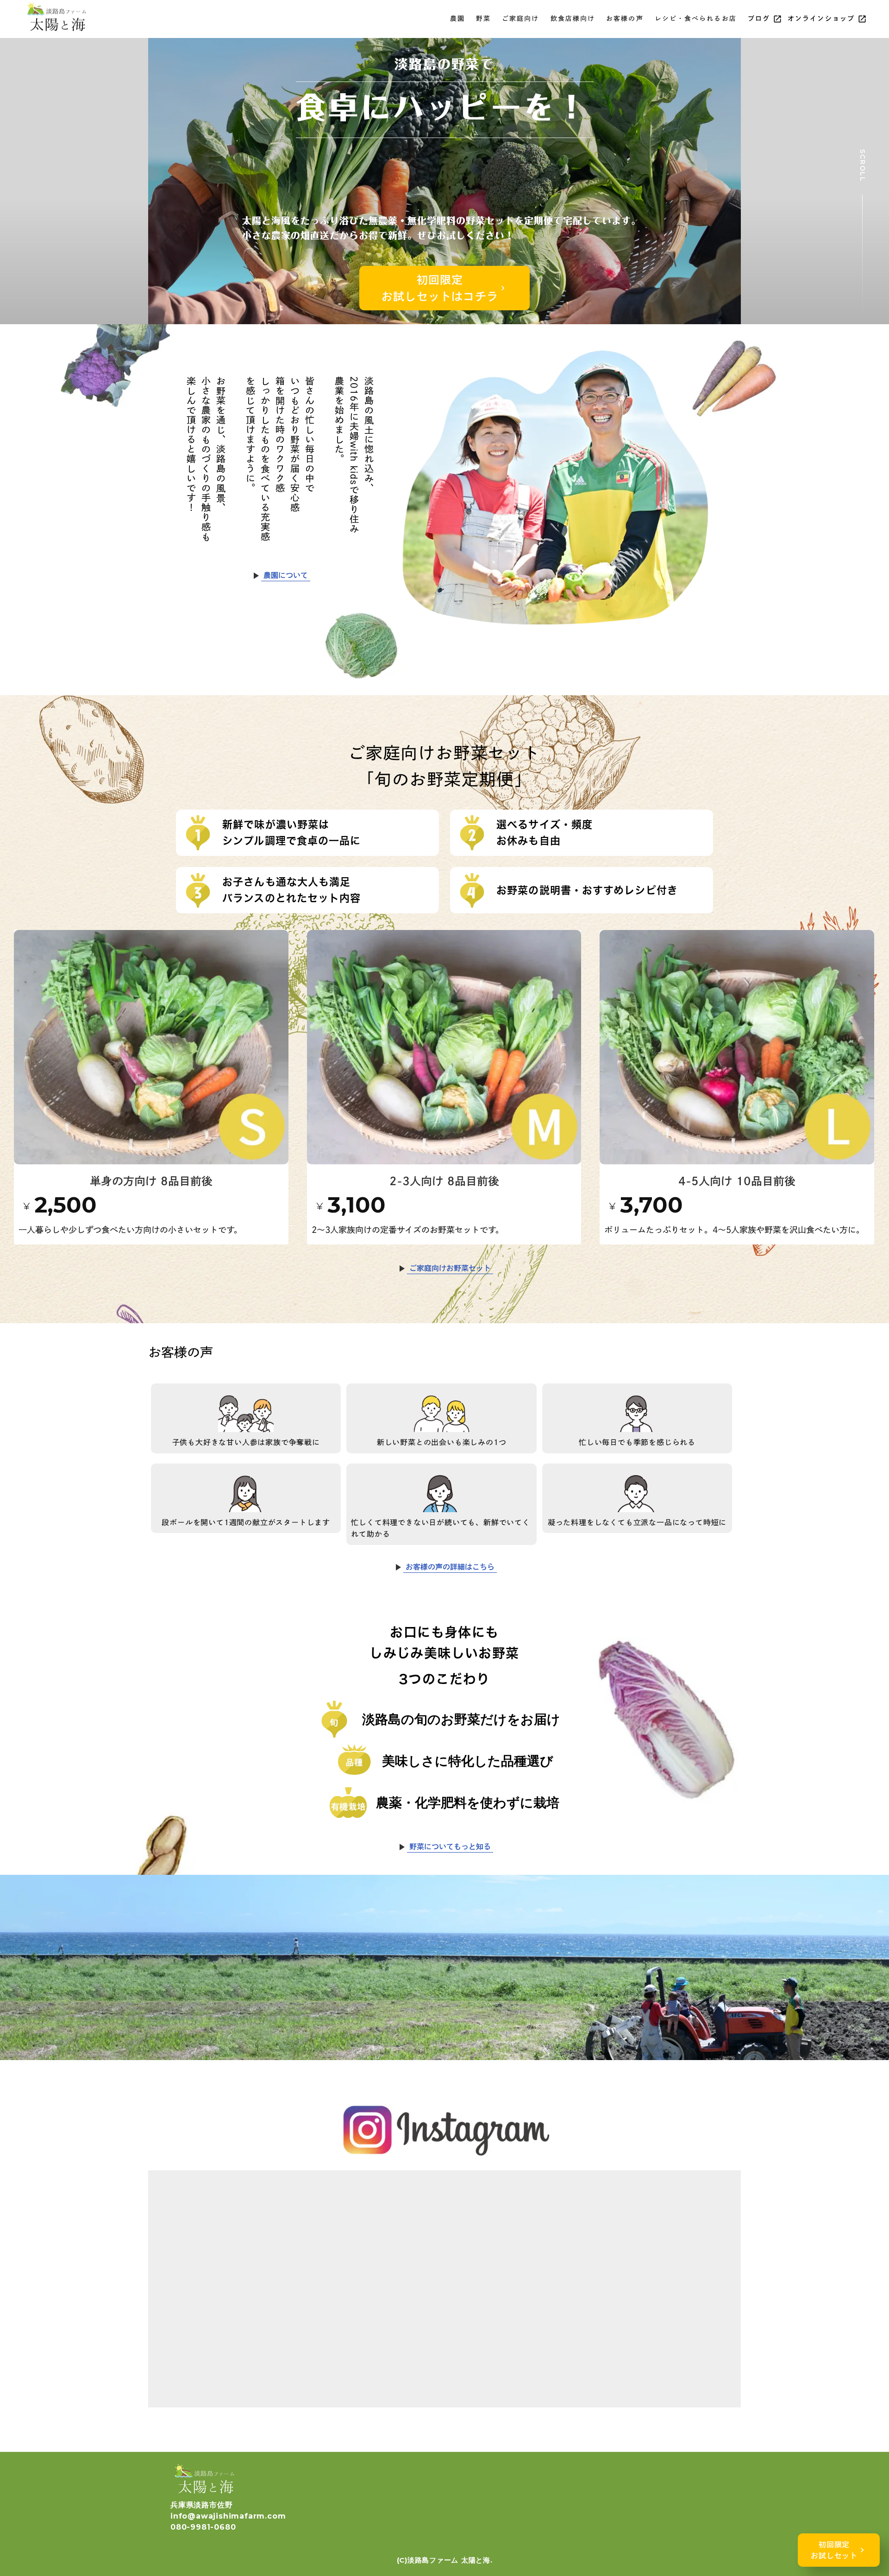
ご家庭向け (521, 19)
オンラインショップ (821, 19)
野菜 (483, 19)
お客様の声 (625, 19)
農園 (457, 19)
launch (777, 19)
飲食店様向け (573, 19)
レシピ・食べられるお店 (696, 19)
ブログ (759, 19)
